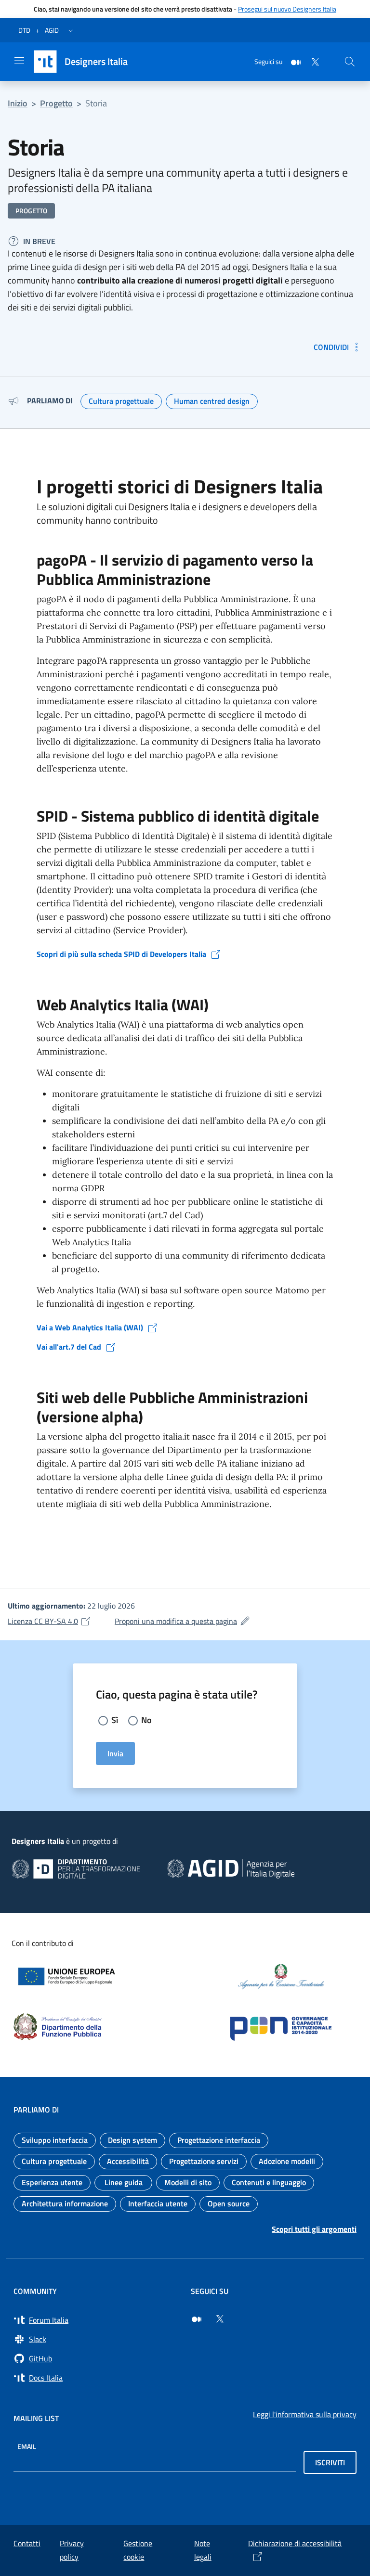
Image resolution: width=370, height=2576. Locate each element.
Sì (115, 1720)
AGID (52, 30)
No (146, 1720)
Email (27, 2446)
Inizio (18, 103)
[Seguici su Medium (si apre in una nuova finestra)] (197, 2319)
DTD (24, 30)
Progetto (56, 103)
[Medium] (292, 61)
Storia (96, 103)
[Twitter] (311, 61)
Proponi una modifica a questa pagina (183, 1621)
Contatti (27, 2543)
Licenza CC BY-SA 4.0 (50, 1621)
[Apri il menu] (19, 61)
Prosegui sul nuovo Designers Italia (287, 9)
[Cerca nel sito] (350, 62)
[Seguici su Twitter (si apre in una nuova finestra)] (220, 2319)
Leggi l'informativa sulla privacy (305, 2414)
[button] (71, 30)
